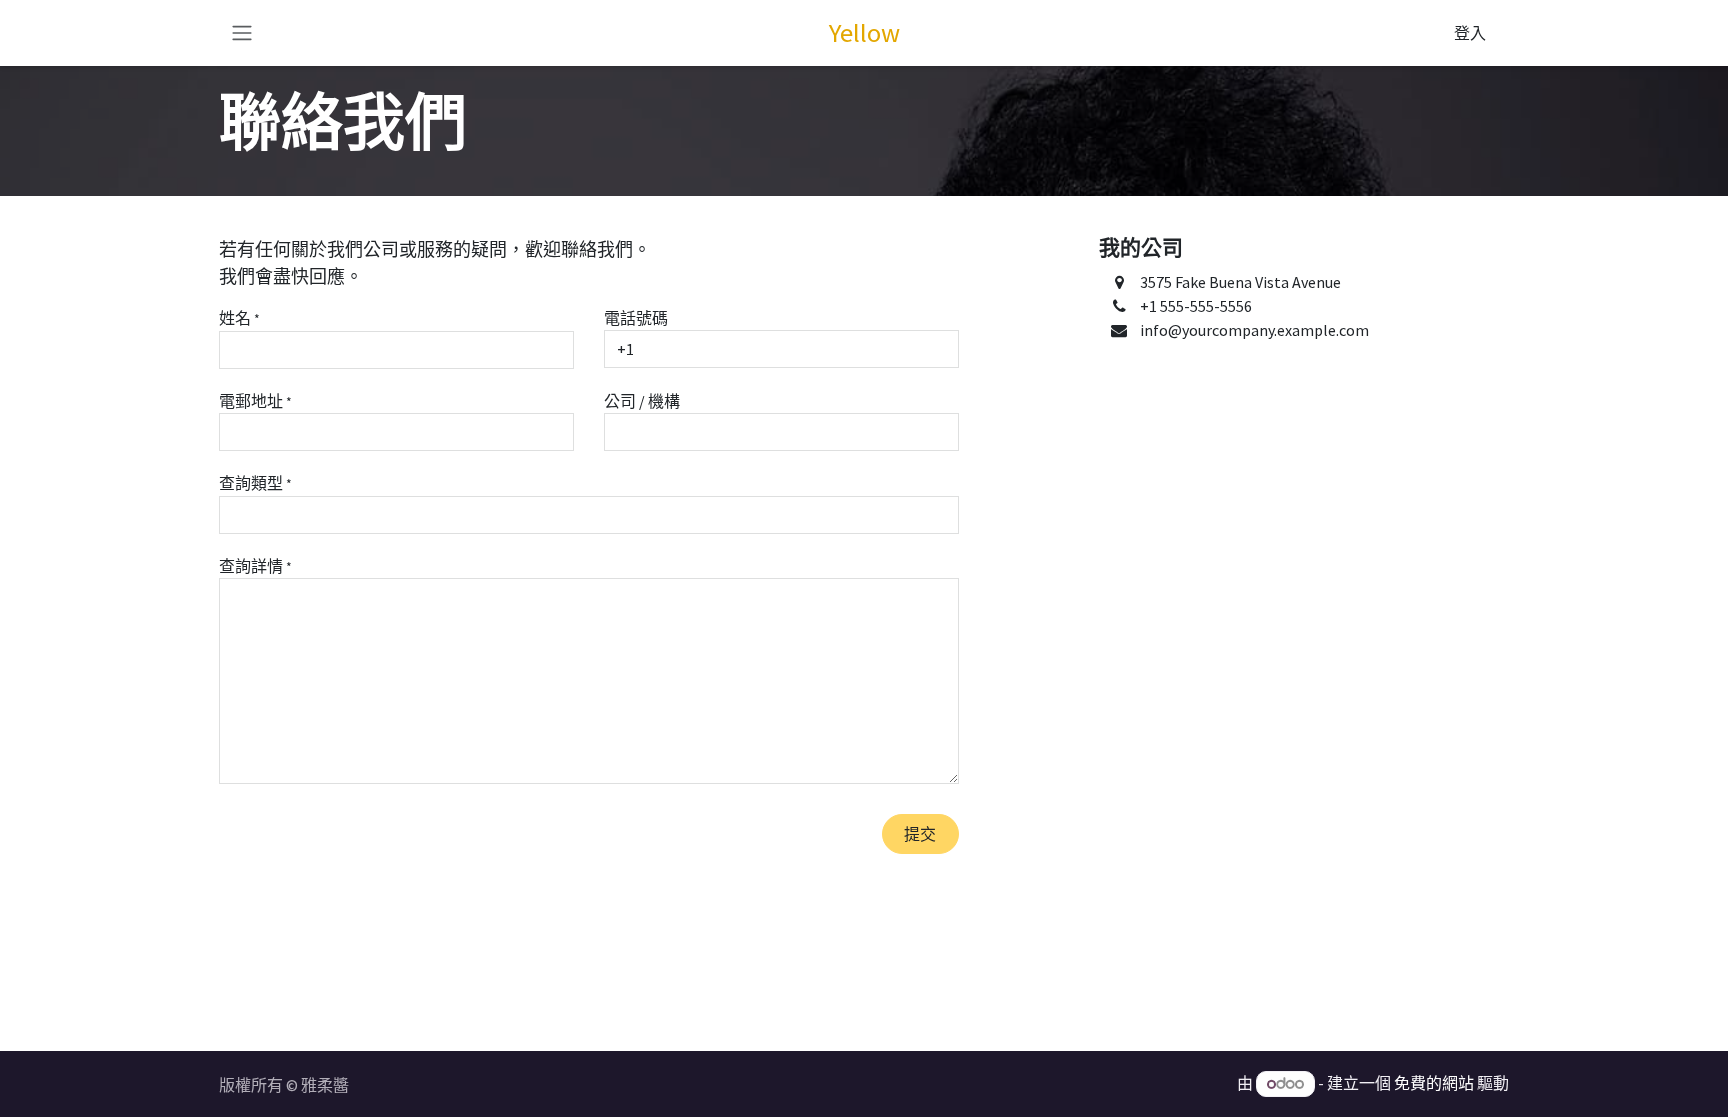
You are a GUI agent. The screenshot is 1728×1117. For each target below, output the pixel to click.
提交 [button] (920, 834)
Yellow (864, 32)
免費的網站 (1434, 1083)
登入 (1470, 33)
